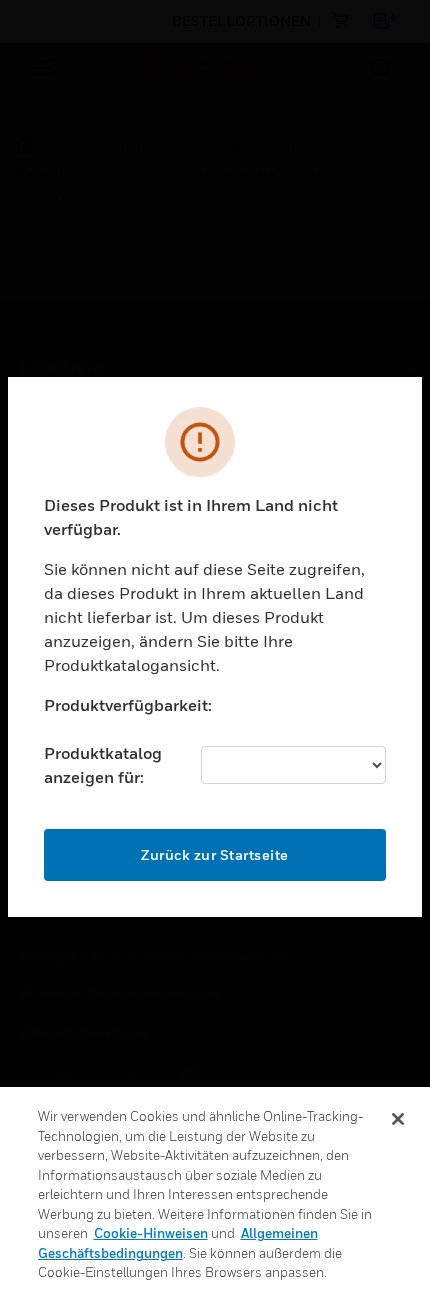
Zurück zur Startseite (215, 854)
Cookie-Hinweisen (151, 1233)
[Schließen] (398, 1119)
